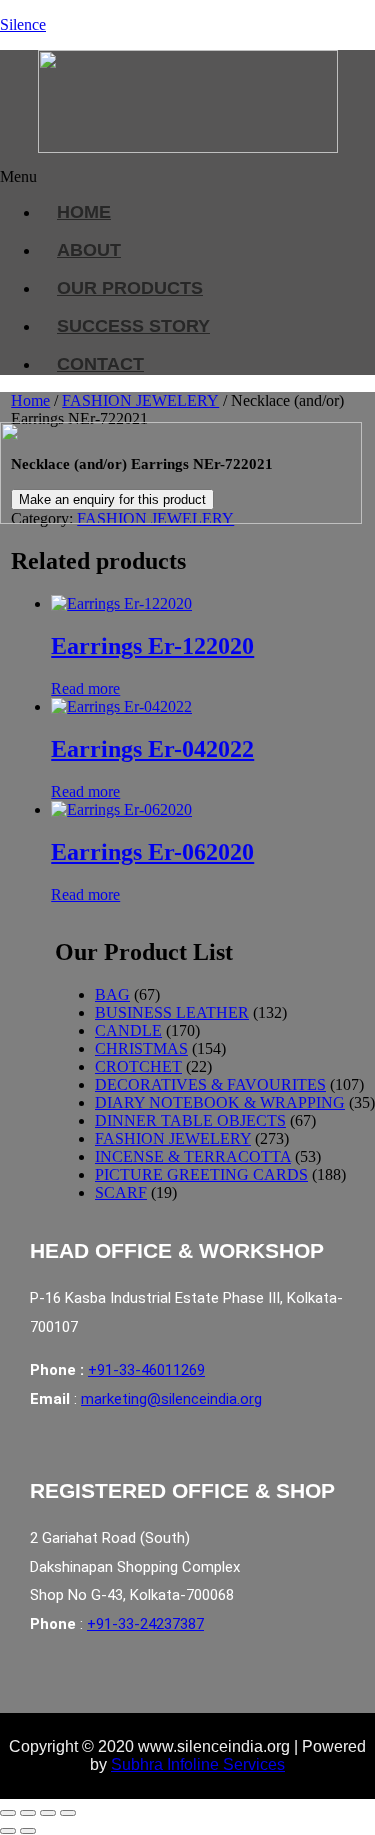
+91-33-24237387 (145, 1624)
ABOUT (89, 250)
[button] (176, 177)
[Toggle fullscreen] (28, 1813)
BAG (112, 994)
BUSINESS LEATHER (172, 1012)
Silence (23, 24)
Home (30, 400)
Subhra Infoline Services (198, 1764)
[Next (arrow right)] (28, 1831)
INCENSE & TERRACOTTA (193, 1156)
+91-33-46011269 (146, 1370)
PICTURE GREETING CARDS (201, 1174)
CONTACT (100, 364)
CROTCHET (138, 1066)
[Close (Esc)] (68, 1813)
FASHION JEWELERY (140, 400)
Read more (85, 688)
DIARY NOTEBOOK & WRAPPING (220, 1102)
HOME (84, 212)
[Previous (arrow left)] (8, 1831)
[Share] (48, 1813)
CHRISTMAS (141, 1048)
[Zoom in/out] (8, 1813)
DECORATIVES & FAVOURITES (210, 1084)
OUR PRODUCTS (130, 288)
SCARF (121, 1192)
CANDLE (128, 1030)
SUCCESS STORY (133, 326)
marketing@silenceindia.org (171, 1399)
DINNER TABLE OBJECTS (190, 1120)
